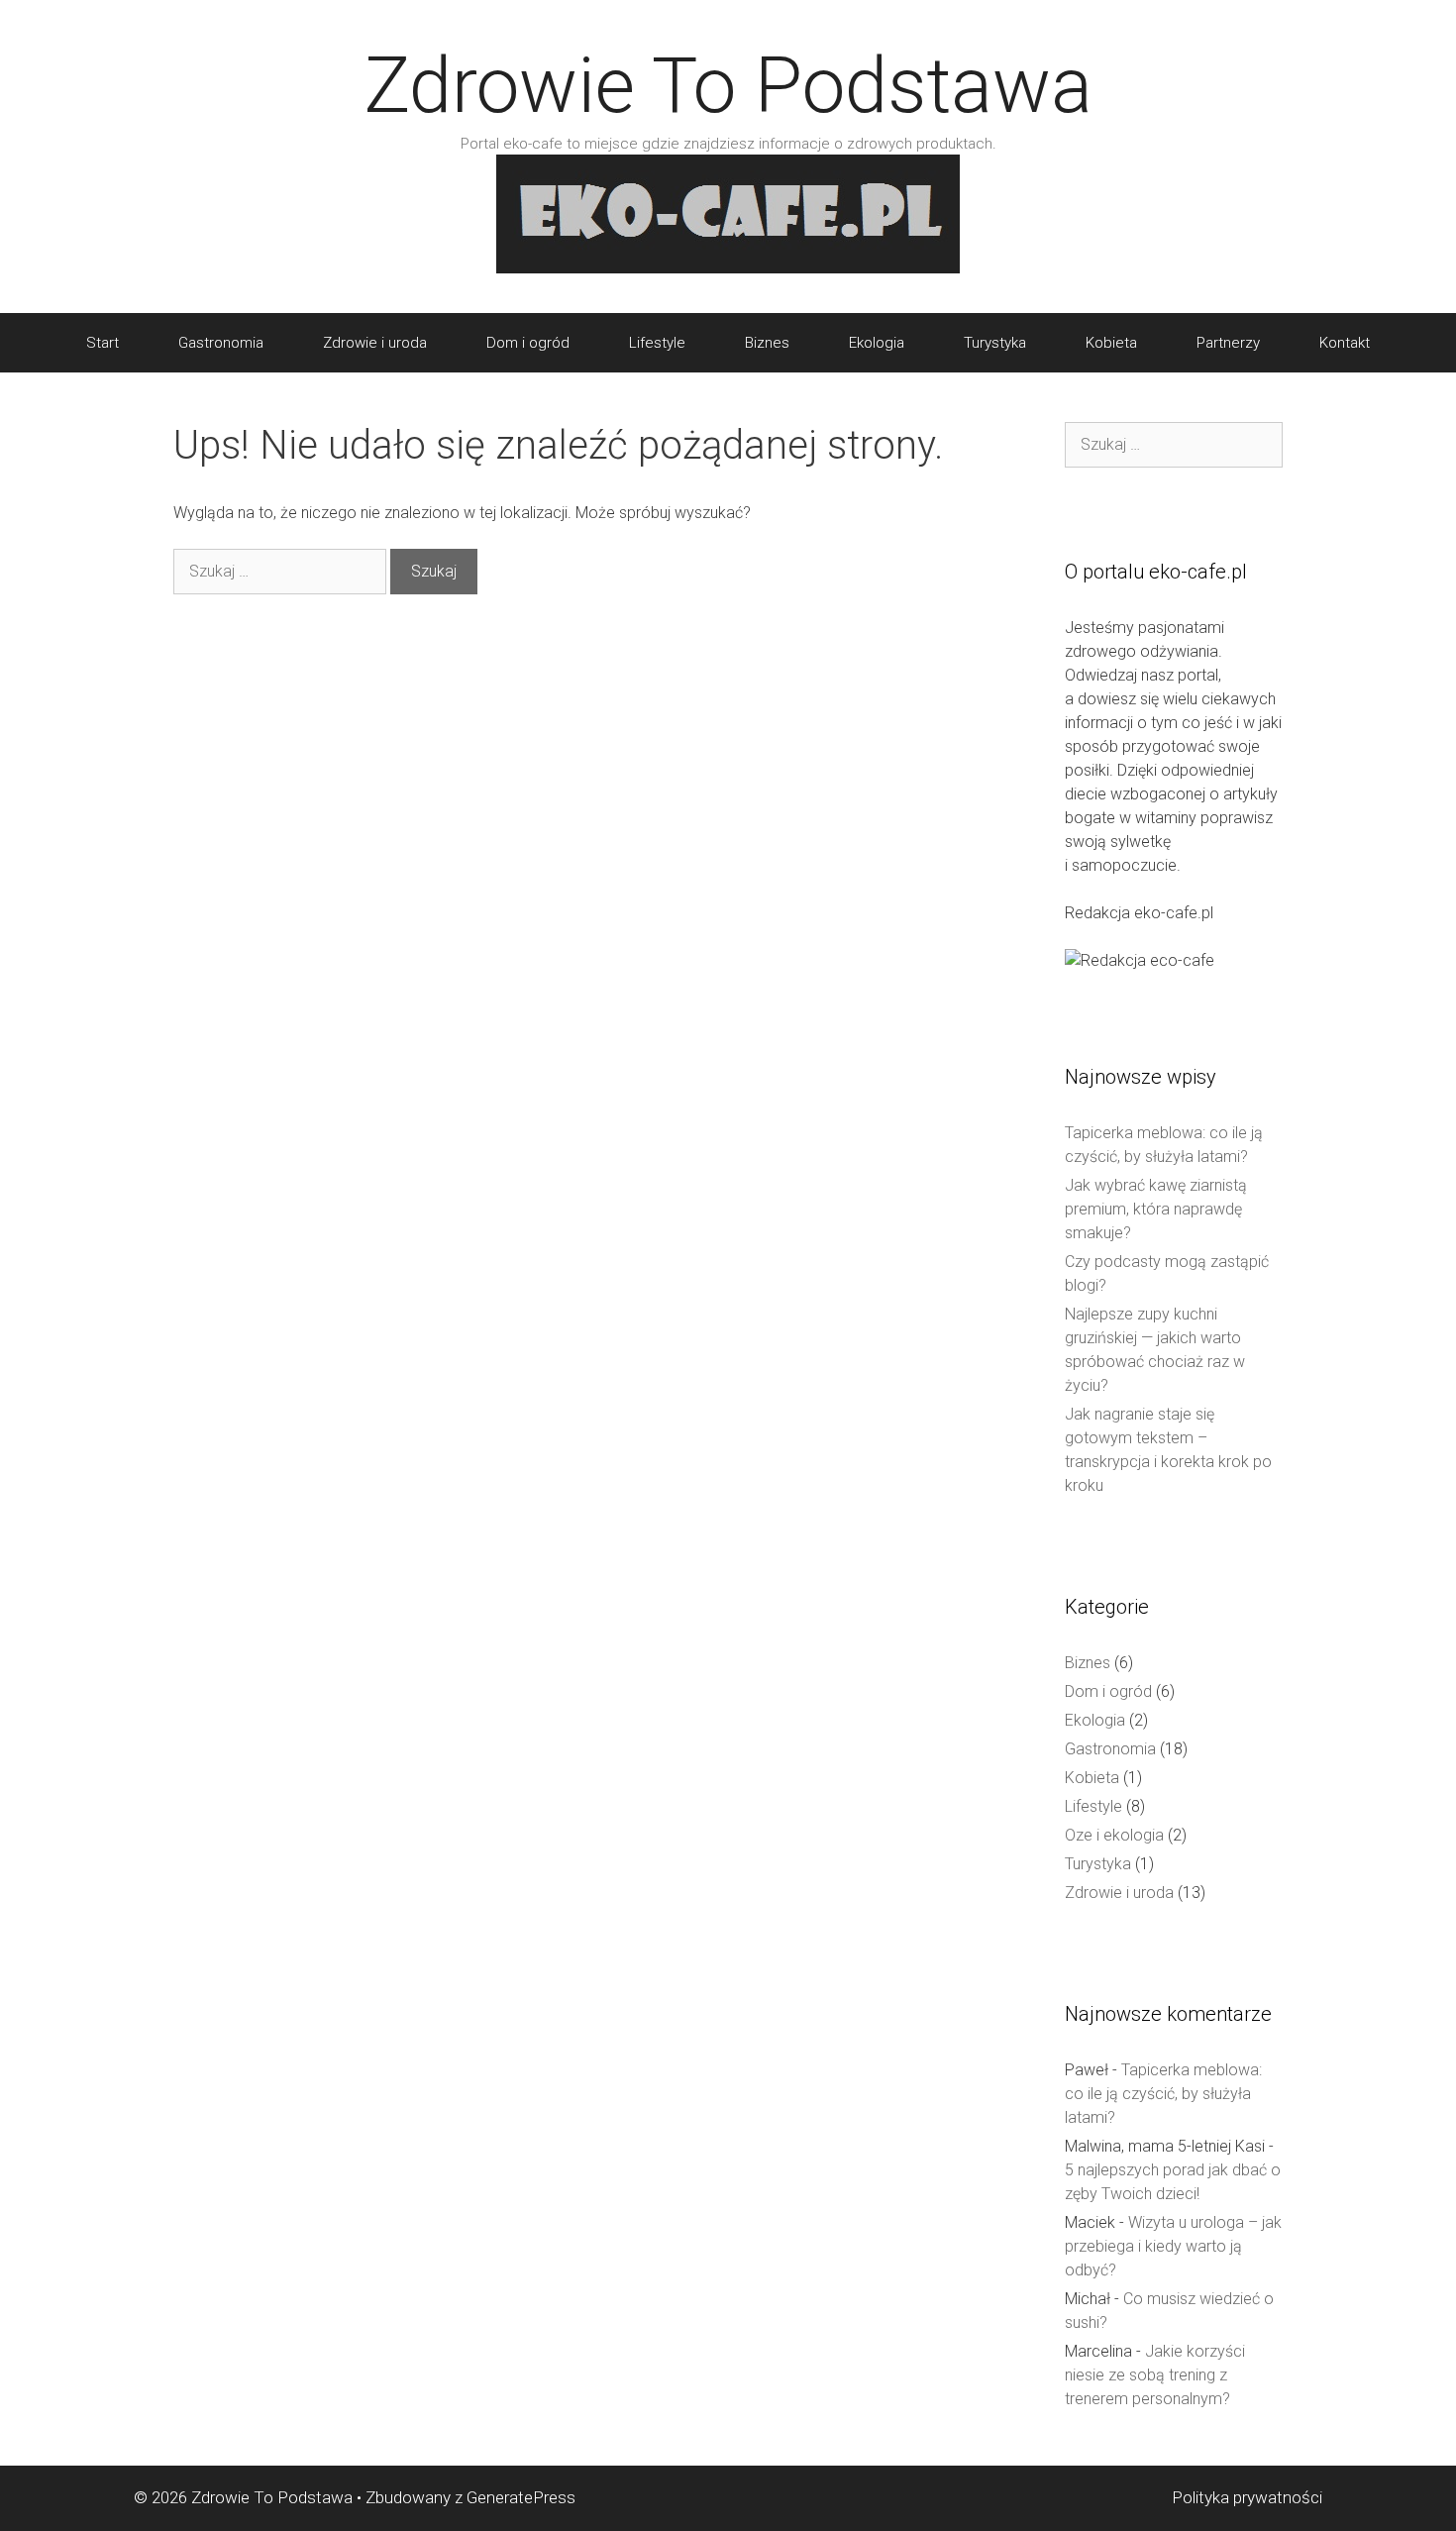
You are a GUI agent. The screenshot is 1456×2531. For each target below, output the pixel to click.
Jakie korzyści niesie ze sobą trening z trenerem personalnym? (1155, 2375)
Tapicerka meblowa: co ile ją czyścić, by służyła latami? (1163, 2094)
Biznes (767, 343)
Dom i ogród (528, 343)
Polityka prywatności (1247, 2497)
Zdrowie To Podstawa (728, 86)
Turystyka (995, 343)
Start (103, 343)
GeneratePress (521, 2497)
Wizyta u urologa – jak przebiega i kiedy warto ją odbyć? (1173, 2246)
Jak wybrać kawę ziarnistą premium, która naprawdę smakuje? (1156, 1209)
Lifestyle (657, 343)
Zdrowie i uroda (375, 343)
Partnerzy (1228, 343)
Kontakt (1345, 343)
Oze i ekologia (1114, 1835)
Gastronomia (221, 343)
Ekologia (877, 343)
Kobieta (1111, 343)
